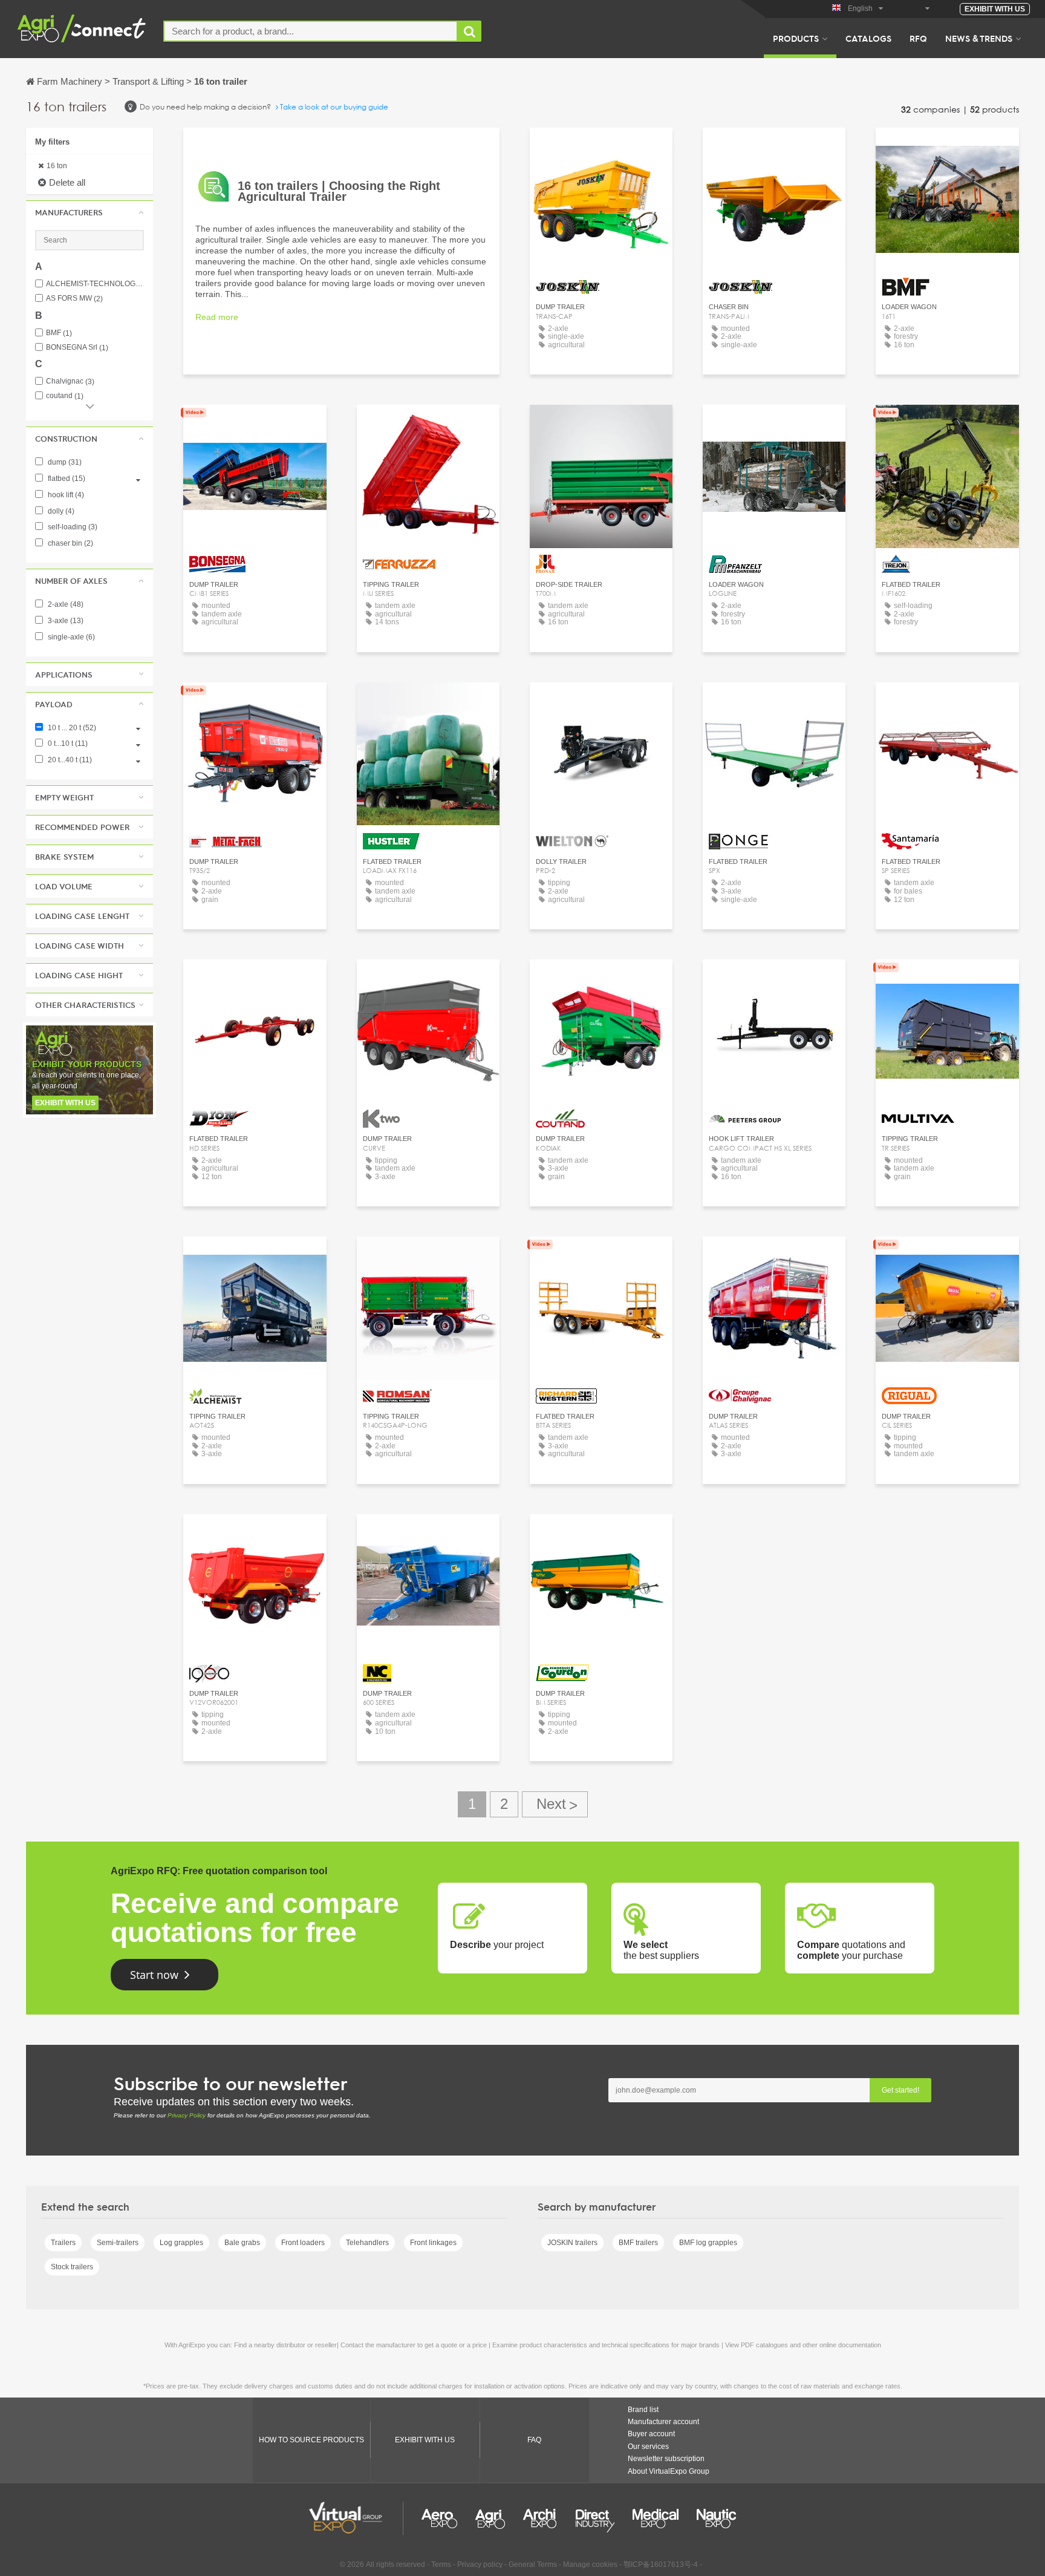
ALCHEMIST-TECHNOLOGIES (95, 284)
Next (555, 1804)
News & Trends (979, 38)
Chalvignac (70, 381)
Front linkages (433, 2243)
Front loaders (303, 2243)
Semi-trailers (118, 2243)
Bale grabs (242, 2243)
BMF (59, 333)
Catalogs (868, 38)
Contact (601, 425)
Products (796, 38)
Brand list (643, 2410)
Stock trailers (72, 2267)
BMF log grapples (708, 2243)
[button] (90, 212)
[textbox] (311, 31)
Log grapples (181, 2243)
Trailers (63, 2243)
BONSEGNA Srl (77, 348)
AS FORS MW (74, 299)
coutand (65, 396)
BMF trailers (638, 2243)
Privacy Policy (187, 2115)
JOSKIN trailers (572, 2243)
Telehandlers (367, 2243)
